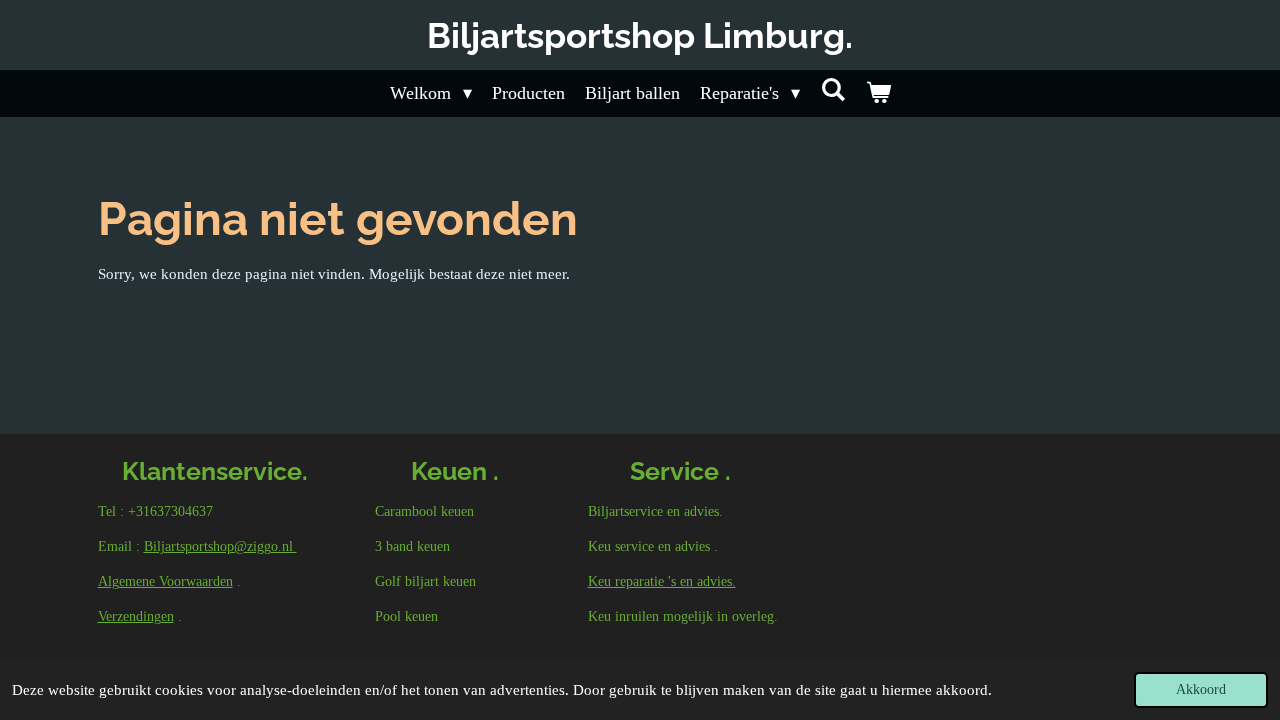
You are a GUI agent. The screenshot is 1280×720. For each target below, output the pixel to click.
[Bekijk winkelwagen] (877, 93)
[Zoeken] (832, 90)
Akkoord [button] (1201, 689)
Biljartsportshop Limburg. (640, 35)
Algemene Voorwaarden (165, 581)
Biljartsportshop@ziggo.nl (220, 546)
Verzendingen (136, 616)
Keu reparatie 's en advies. (662, 581)
